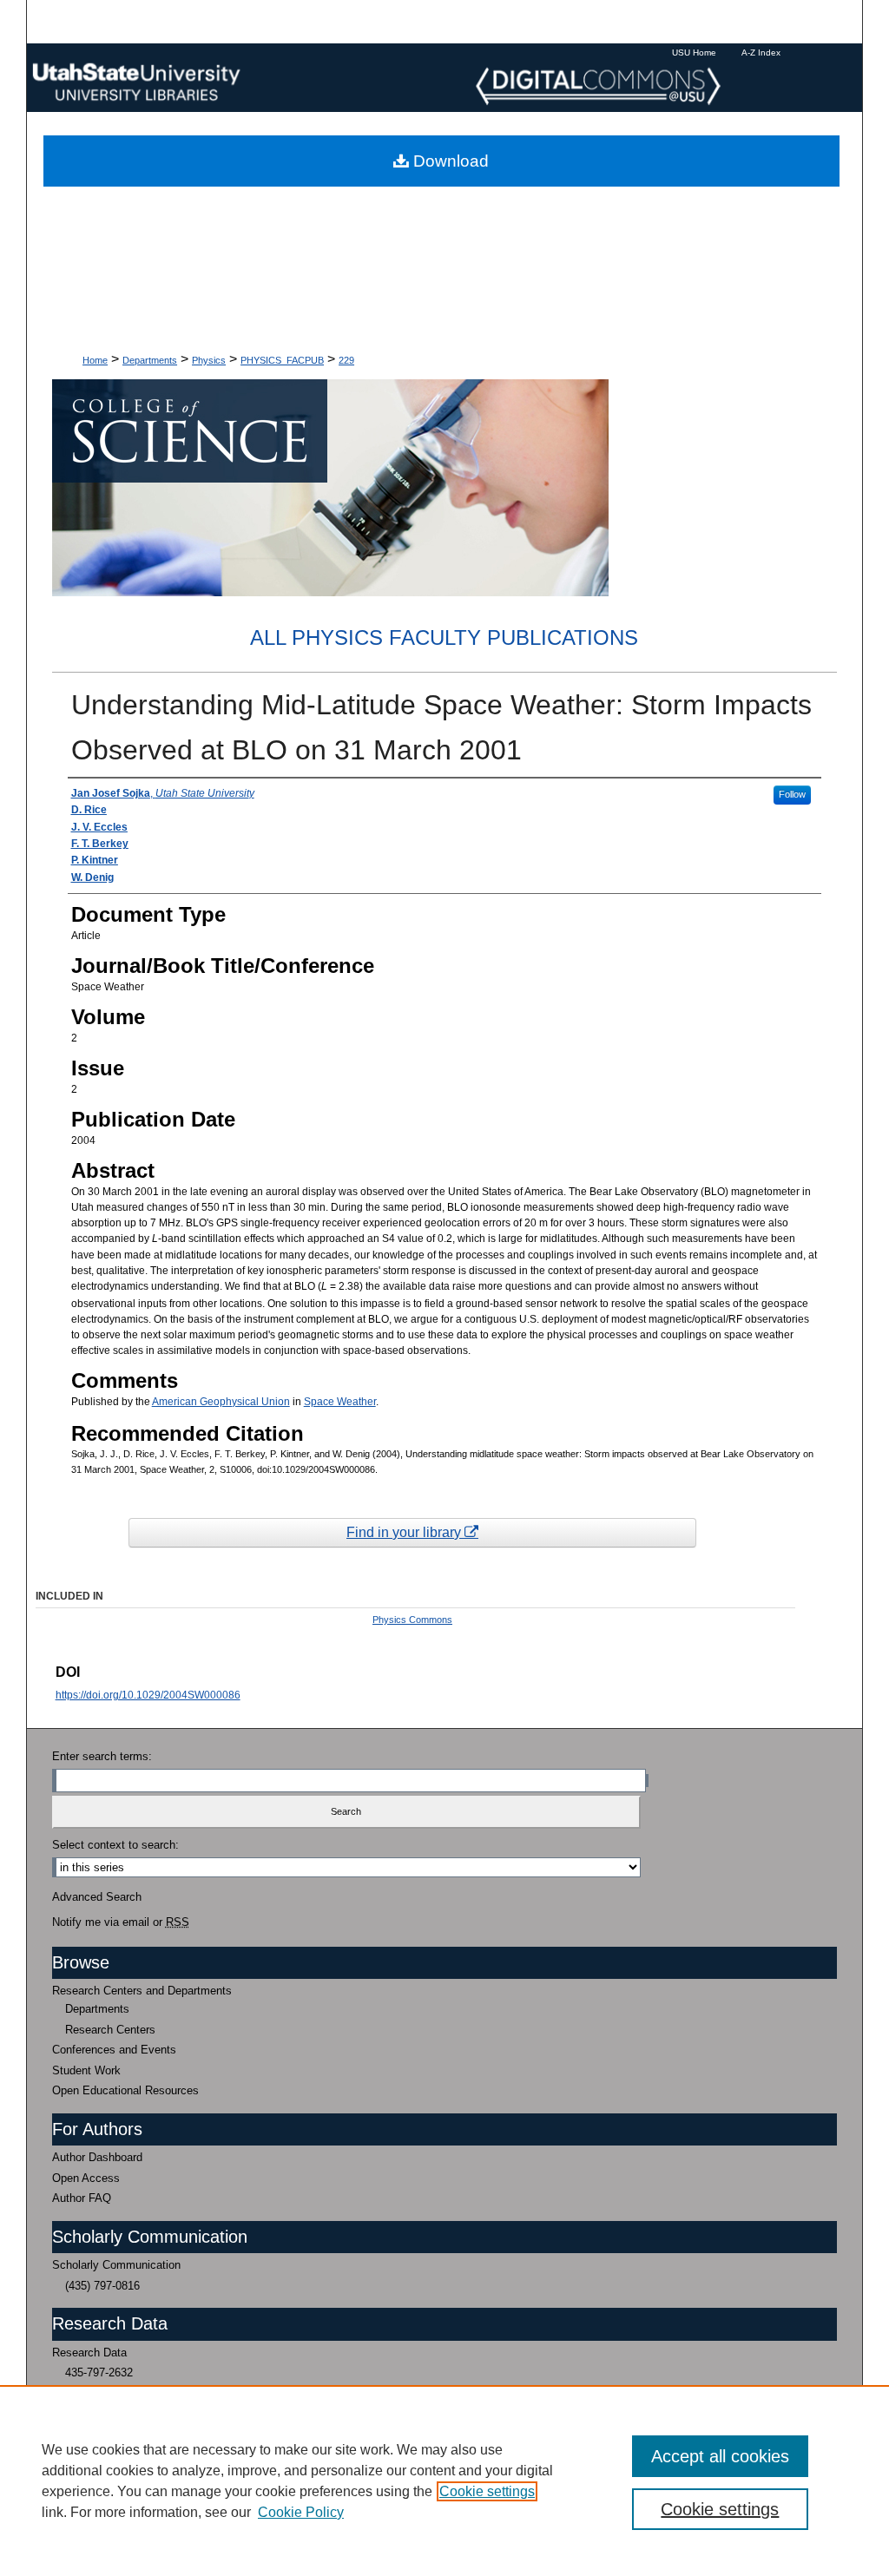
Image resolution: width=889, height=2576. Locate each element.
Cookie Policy (301, 2512)
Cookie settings (487, 2491)
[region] (444, 2481)
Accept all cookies (720, 2456)
